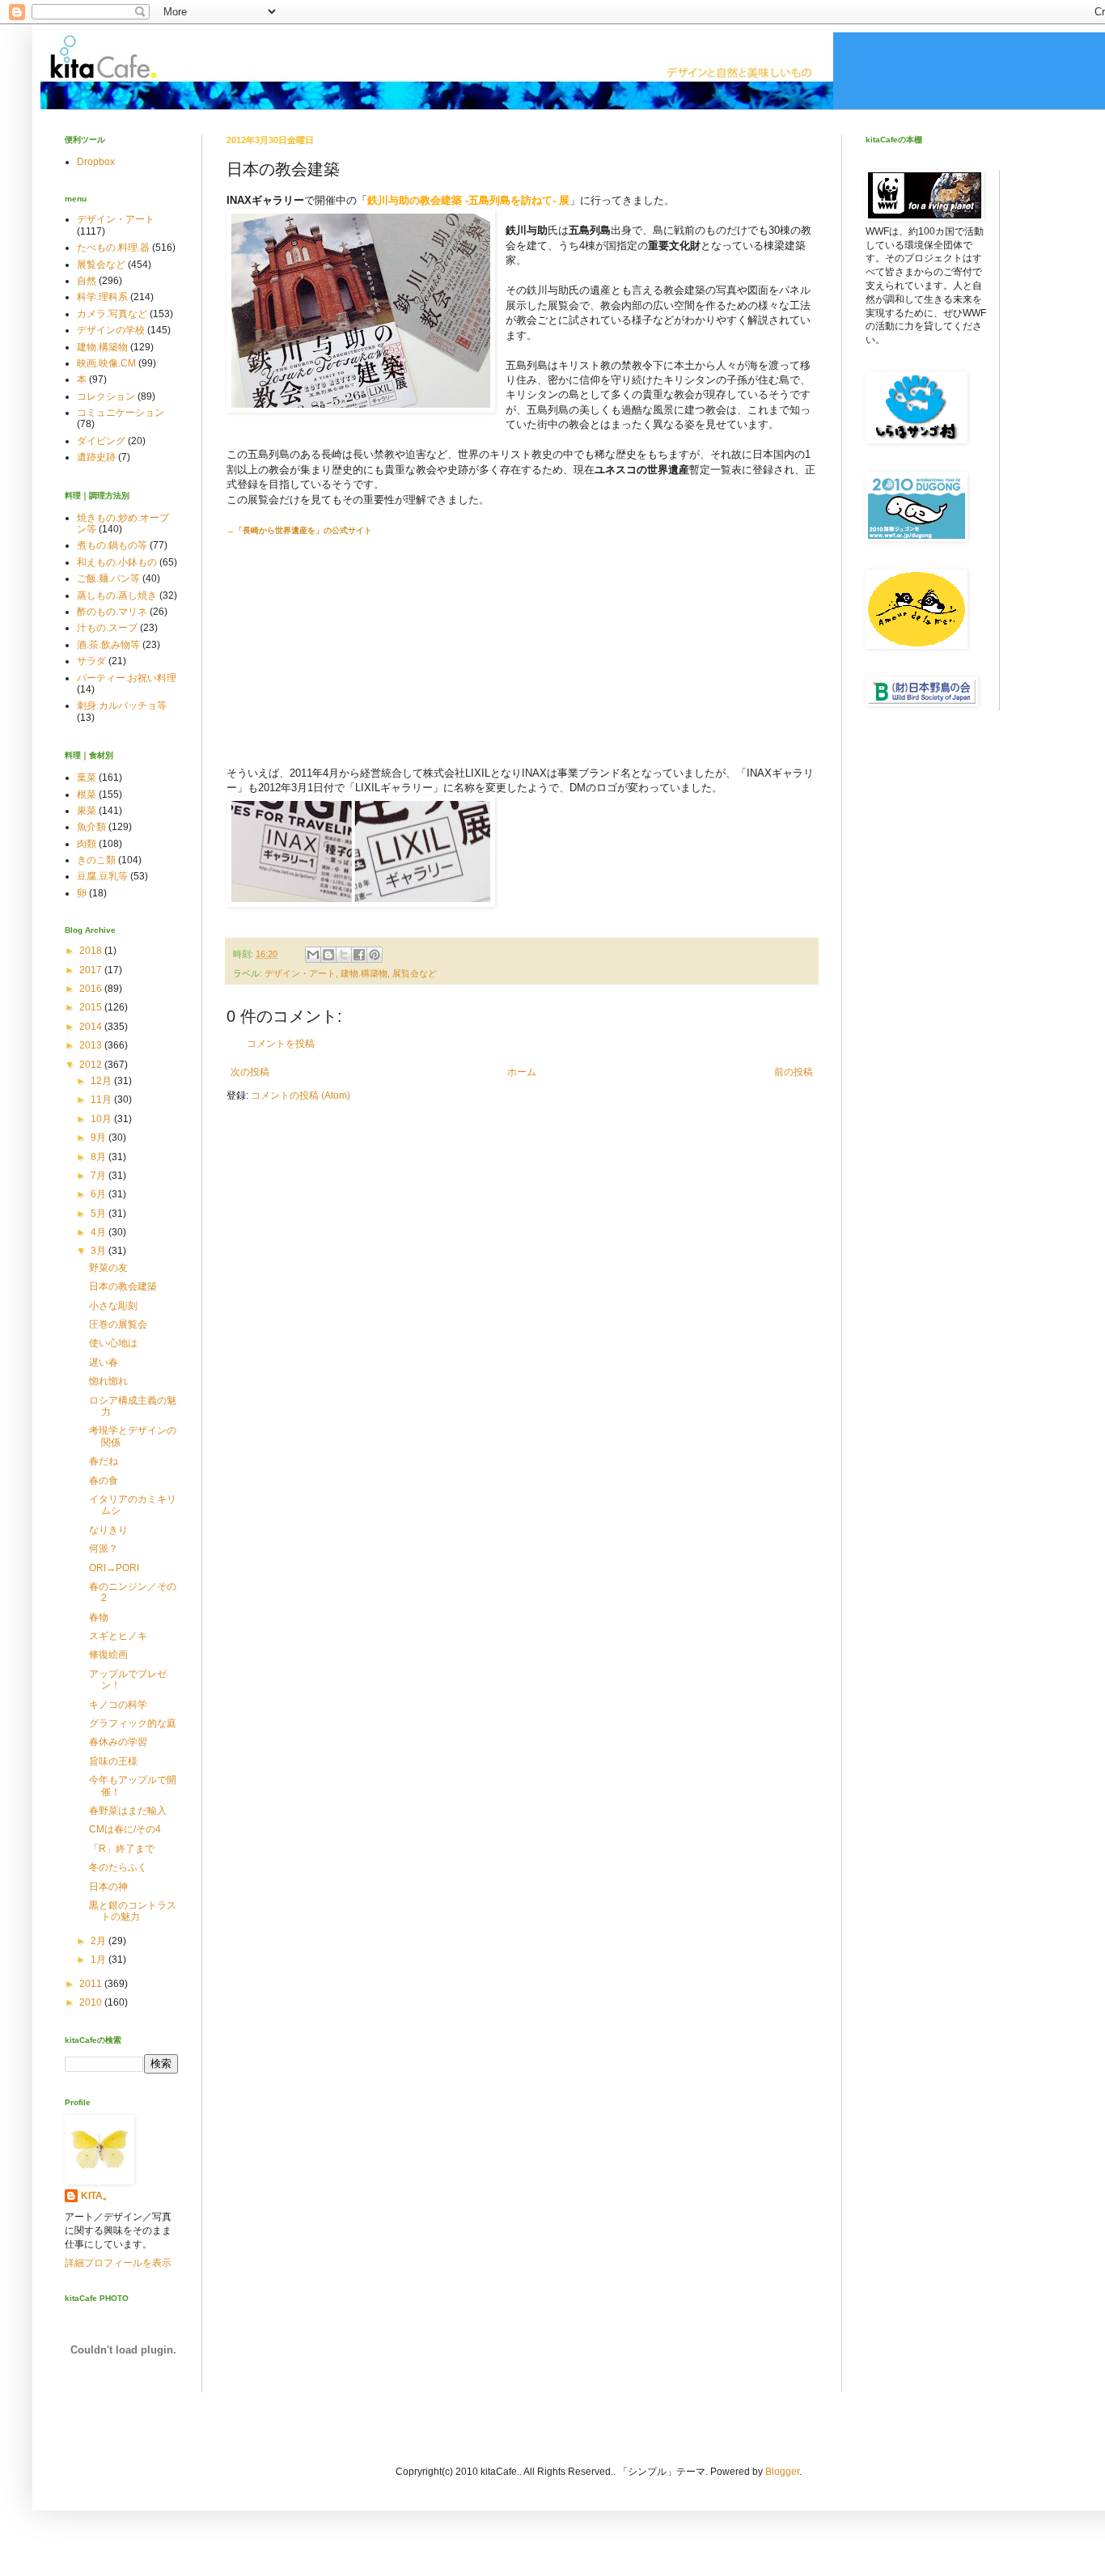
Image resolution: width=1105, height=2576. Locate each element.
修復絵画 (108, 1654)
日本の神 (108, 1887)
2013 (92, 1045)
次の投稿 (250, 1072)
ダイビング (101, 441)
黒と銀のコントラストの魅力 (133, 1911)
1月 (99, 1960)
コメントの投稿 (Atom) (301, 1095)
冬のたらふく (118, 1867)
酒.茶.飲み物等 (108, 645)
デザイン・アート (300, 973)
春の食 (104, 1481)
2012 (92, 1065)
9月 (99, 1138)
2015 (92, 1007)
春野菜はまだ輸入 (128, 1811)
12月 (102, 1081)
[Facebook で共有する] (359, 955)
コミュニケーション (121, 413)
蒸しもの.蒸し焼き (117, 595)
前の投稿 (794, 1072)
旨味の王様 (113, 1761)
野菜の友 (108, 1268)
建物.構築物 (364, 973)
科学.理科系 (102, 297)
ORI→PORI (114, 1568)
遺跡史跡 (96, 457)
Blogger (782, 2472)
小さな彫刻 (113, 1306)
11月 (102, 1099)
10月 (102, 1119)
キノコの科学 (118, 1705)
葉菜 (87, 777)
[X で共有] (344, 955)
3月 (99, 1251)
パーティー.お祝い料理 (127, 678)
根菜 (87, 794)
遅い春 (104, 1362)
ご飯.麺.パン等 (108, 578)
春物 (99, 1617)
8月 (99, 1157)
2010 (92, 2002)
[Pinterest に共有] (375, 955)
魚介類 (91, 827)
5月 (99, 1214)
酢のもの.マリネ (112, 612)
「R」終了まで (122, 1849)
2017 (92, 970)
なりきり (108, 1530)
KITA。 (97, 2196)
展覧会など (415, 973)
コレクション (106, 396)
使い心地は (113, 1343)
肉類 (87, 844)
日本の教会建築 (123, 1286)
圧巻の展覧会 (118, 1324)
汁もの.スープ (107, 628)
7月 (99, 1176)
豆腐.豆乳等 (102, 876)
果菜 (87, 811)
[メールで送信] (313, 955)
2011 (92, 1984)
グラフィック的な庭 (133, 1723)
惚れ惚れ (108, 1381)
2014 (92, 1027)
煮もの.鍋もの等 (112, 545)
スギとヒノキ (118, 1636)
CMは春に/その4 (125, 1829)
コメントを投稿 (281, 1044)
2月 (99, 1941)
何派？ (104, 1549)
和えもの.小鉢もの (117, 562)
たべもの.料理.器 (113, 248)
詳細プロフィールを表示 (118, 2263)
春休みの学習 (118, 1742)
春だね (104, 1461)
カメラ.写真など (112, 314)
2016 (92, 989)
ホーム (522, 1072)
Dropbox (96, 162)
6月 (99, 1194)
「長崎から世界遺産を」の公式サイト (303, 530)
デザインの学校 (111, 330)
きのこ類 (96, 860)
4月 (99, 1232)
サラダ (91, 661)
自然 (87, 281)
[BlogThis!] (328, 955)
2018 (92, 951)
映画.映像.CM (106, 363)
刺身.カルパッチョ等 (122, 705)
